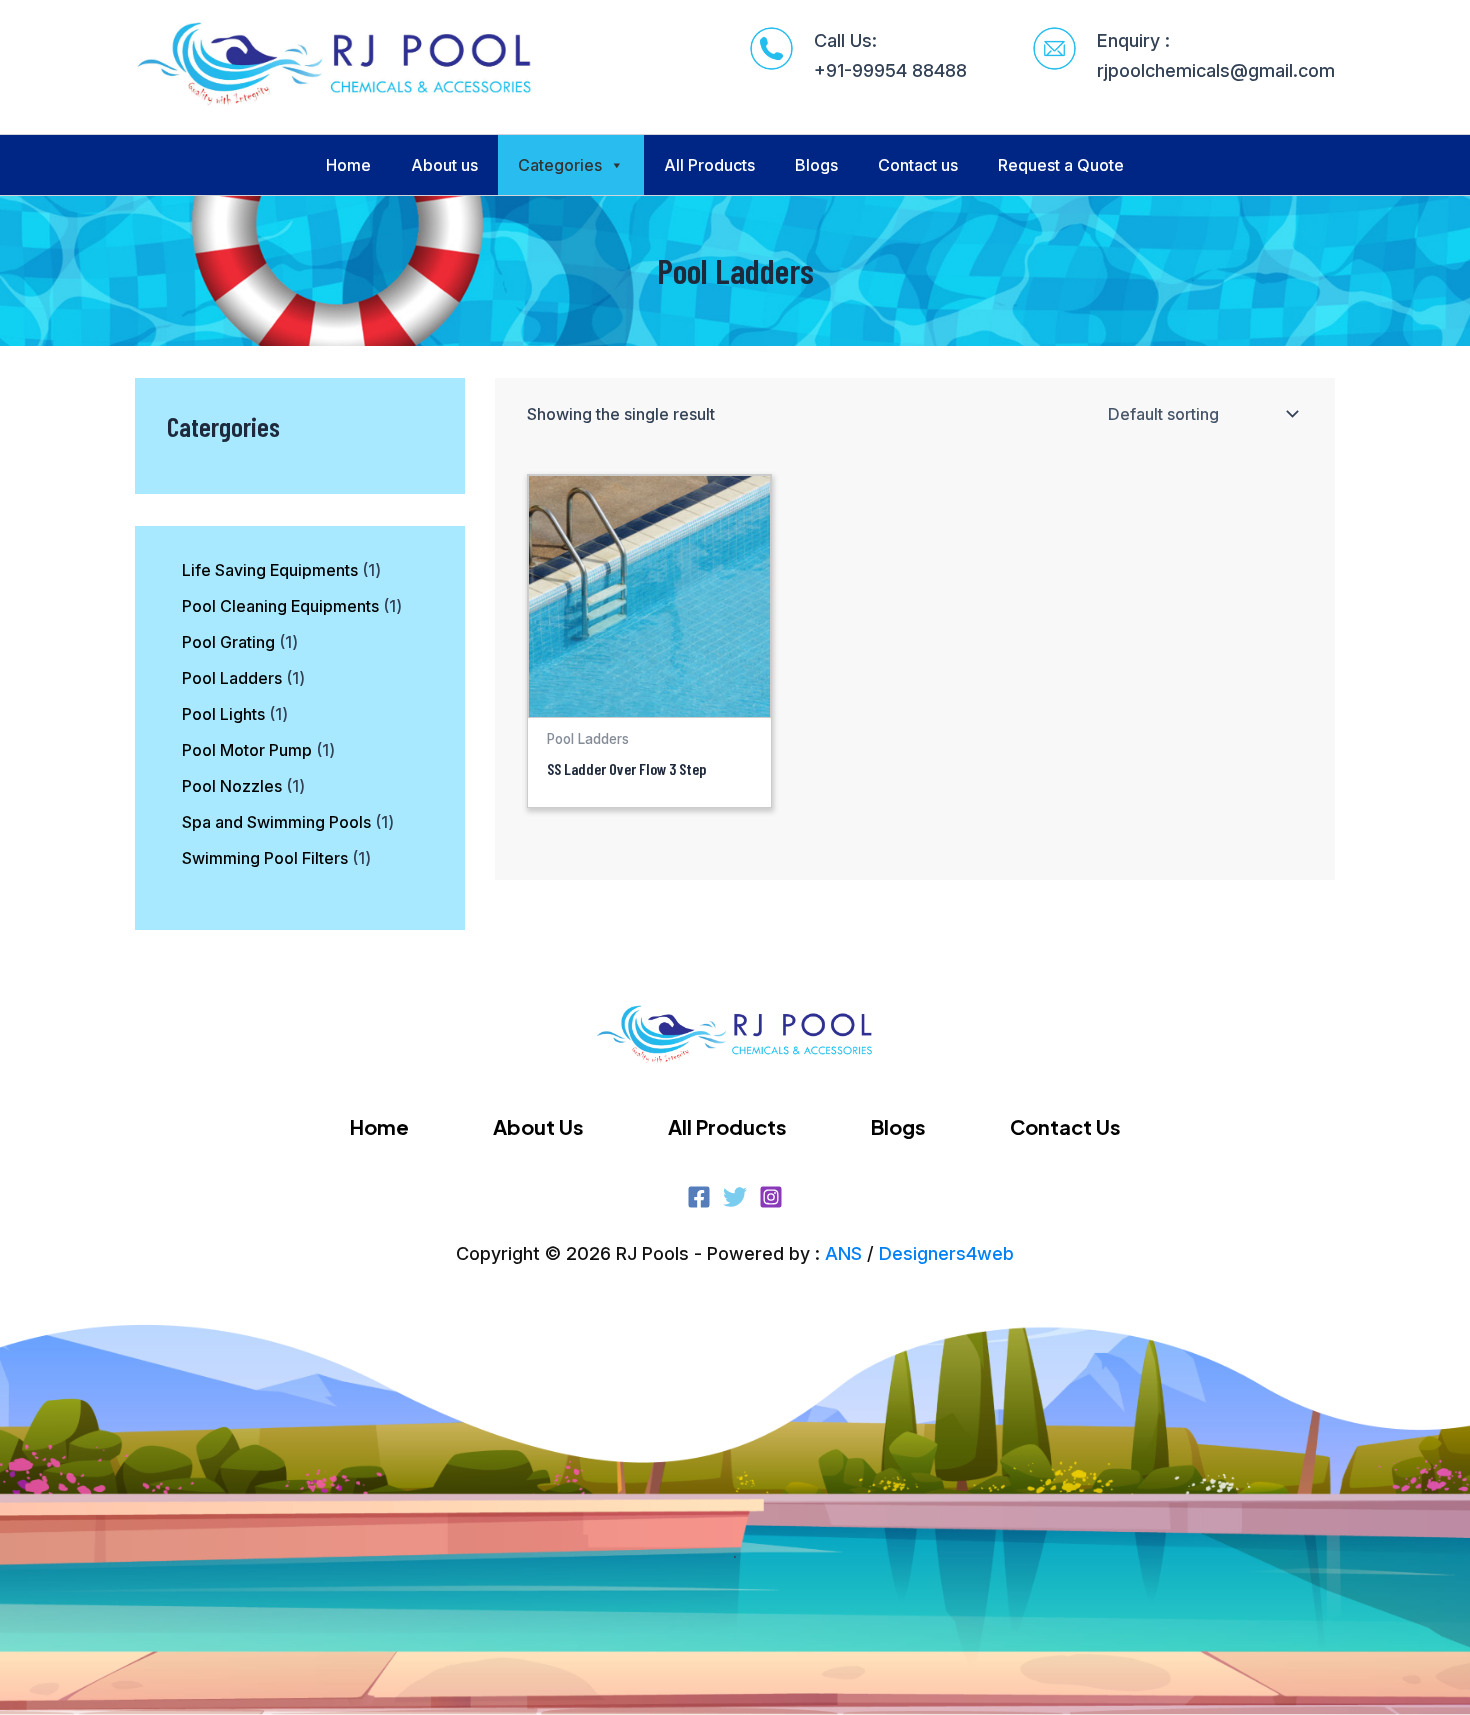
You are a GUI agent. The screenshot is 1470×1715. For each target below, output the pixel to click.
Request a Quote (1061, 165)
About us (444, 165)
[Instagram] (771, 1197)
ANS (843, 1253)
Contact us (918, 165)
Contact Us (1065, 1126)
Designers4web (946, 1253)
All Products (709, 165)
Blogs (816, 165)
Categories (560, 165)
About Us (538, 1126)
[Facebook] (699, 1197)
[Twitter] (735, 1197)
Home (348, 165)
